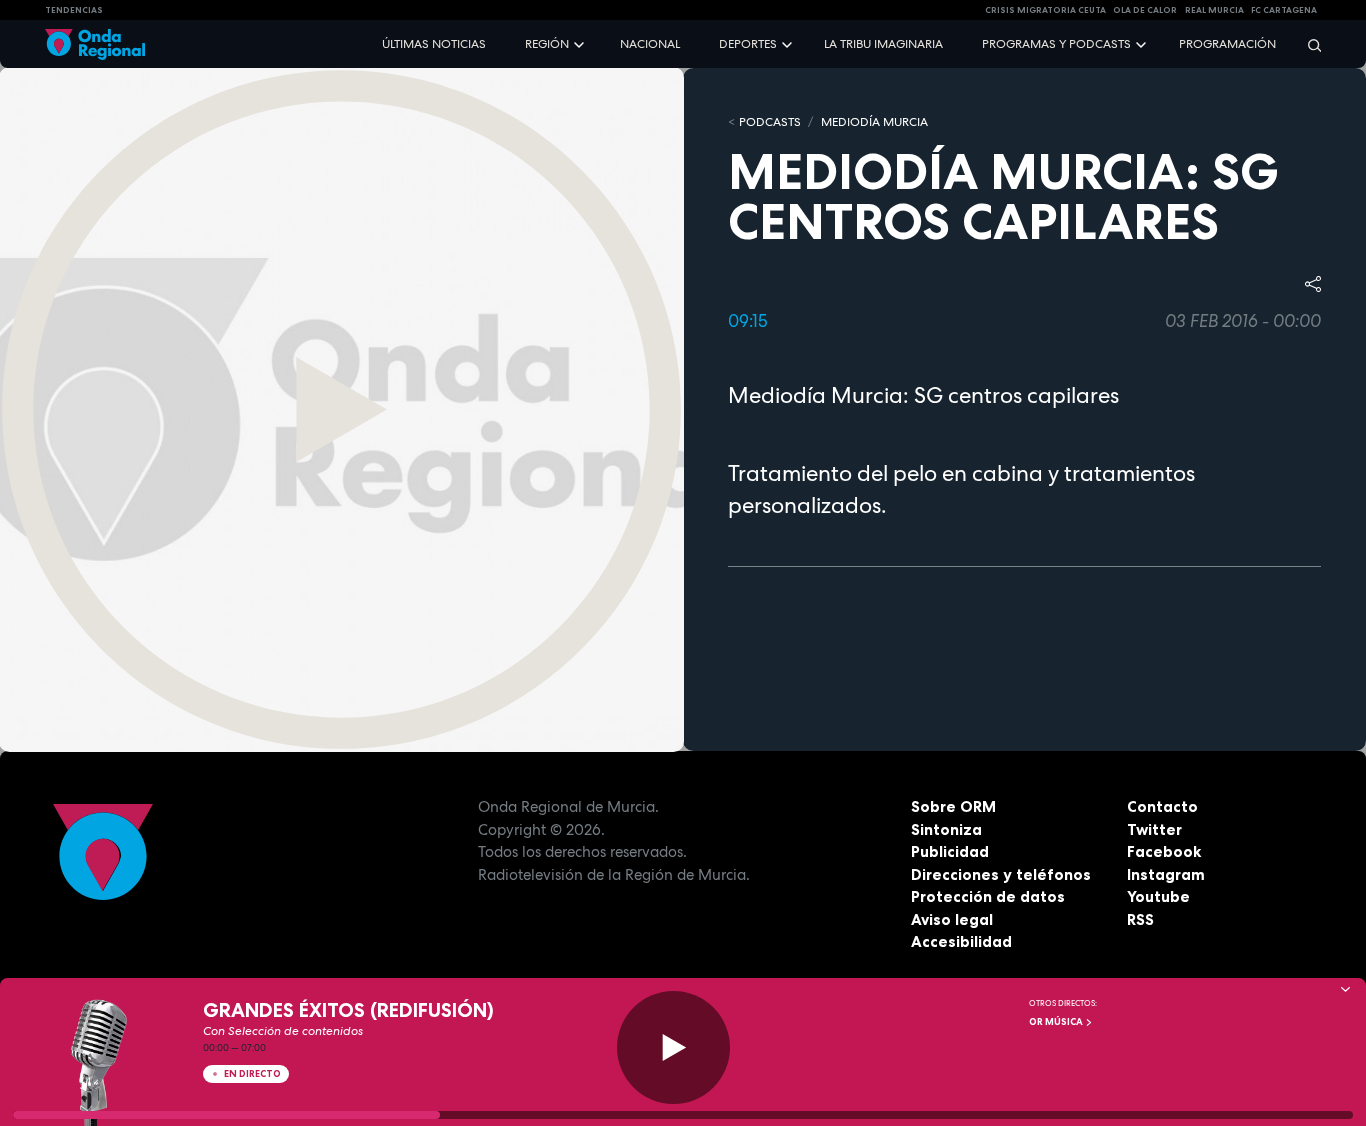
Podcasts (770, 122)
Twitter (1154, 829)
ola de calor (1145, 10)
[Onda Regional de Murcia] (95, 44)
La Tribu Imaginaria (883, 44)
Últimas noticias (434, 44)
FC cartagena (1284, 10)
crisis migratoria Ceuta (1045, 10)
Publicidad (950, 851)
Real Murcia (1214, 10)
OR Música (1057, 1022)
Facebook (1164, 851)
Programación (1227, 44)
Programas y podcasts (1056, 44)
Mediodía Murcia (874, 122)
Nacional (650, 44)
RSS (1140, 919)
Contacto (1162, 806)
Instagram (1166, 874)
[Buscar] (1308, 44)
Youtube (1158, 896)
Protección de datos (988, 896)
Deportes (748, 44)
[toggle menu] (581, 43)
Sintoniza (946, 829)
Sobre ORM (953, 806)
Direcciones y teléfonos (1001, 874)
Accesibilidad (961, 941)
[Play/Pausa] (673, 1047)
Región (547, 44)
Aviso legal (952, 919)
